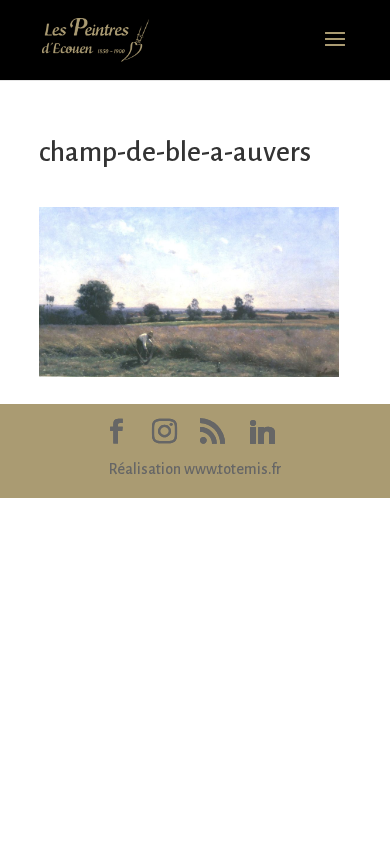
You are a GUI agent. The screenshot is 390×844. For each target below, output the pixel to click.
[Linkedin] (262, 432)
